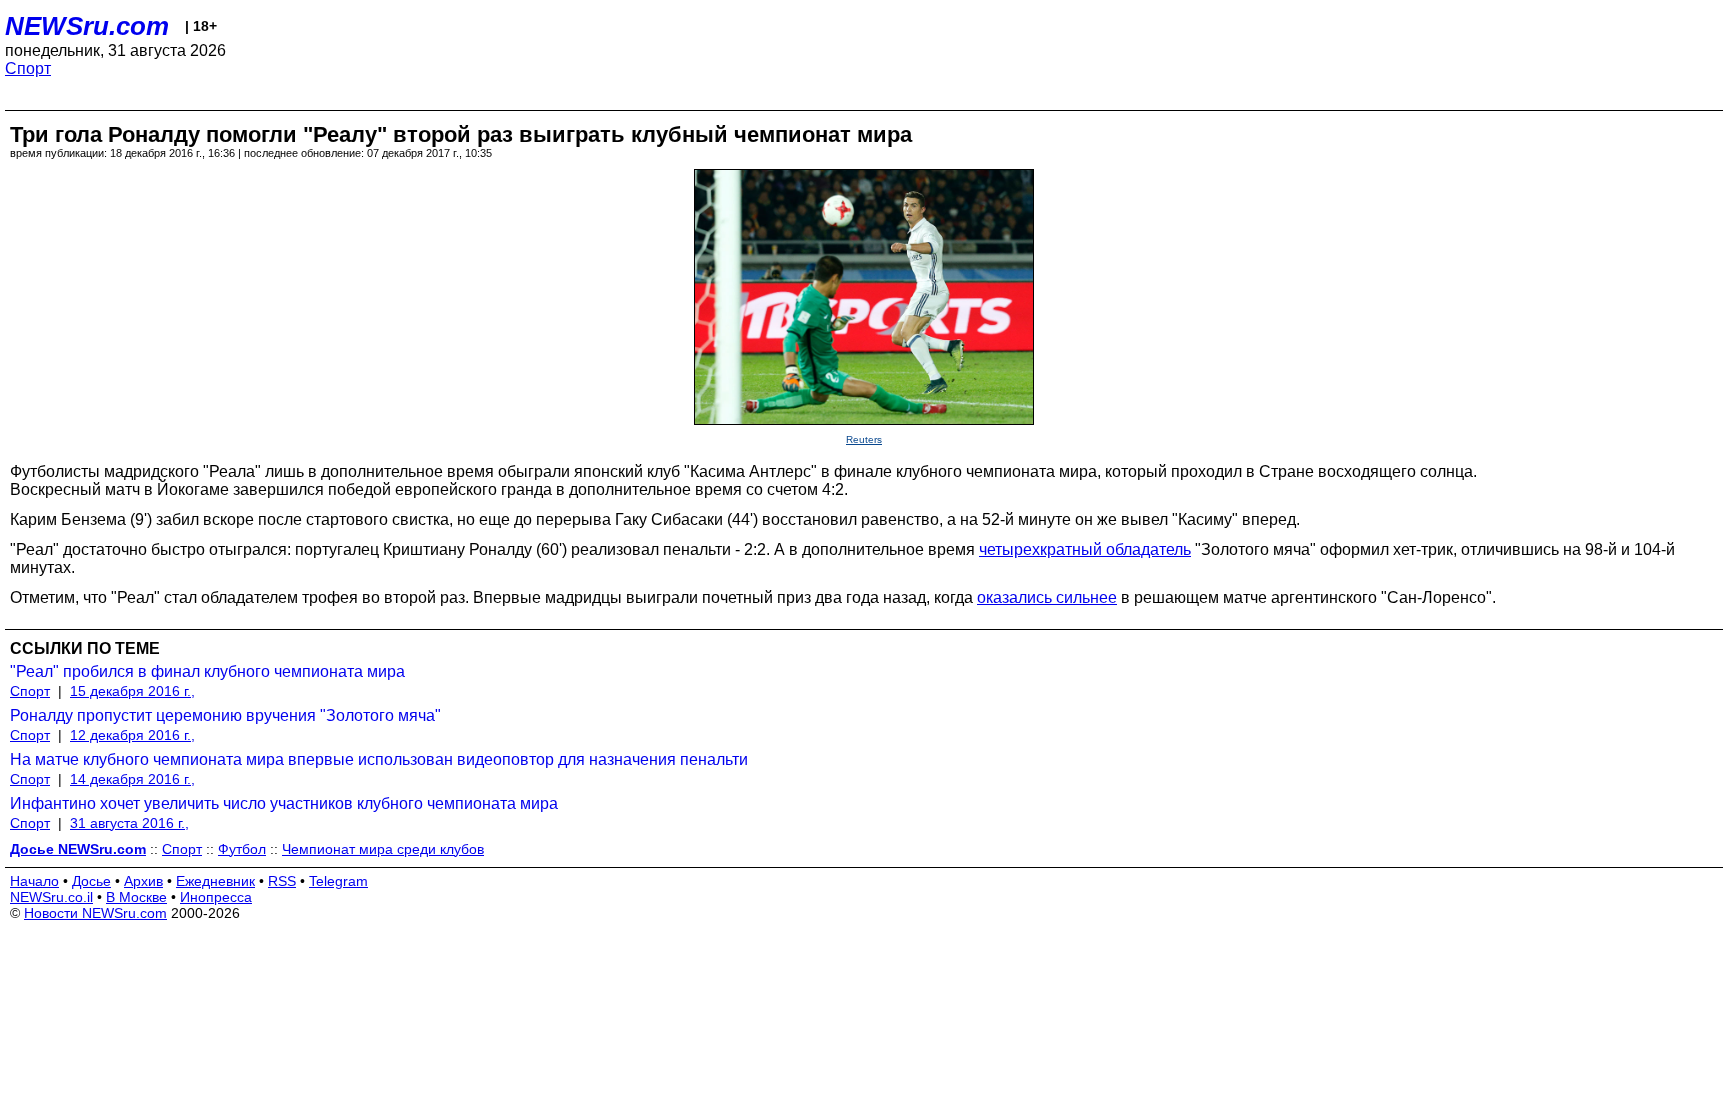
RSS (282, 881)
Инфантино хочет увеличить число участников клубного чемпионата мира (284, 803)
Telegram (338, 881)
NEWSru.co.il (51, 897)
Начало (34, 881)
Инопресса (216, 897)
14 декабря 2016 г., (132, 779)
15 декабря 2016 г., (132, 691)
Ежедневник (215, 881)
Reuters (864, 439)
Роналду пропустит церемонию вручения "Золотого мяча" (225, 715)
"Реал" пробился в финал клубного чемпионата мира (207, 671)
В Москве (136, 897)
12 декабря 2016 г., (132, 735)
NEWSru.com (87, 26)
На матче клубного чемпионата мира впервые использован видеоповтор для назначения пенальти (379, 759)
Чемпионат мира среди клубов (383, 849)
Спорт (28, 68)
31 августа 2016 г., (129, 823)
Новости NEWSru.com (95, 913)
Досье (91, 881)
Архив (143, 881)
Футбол (242, 849)
